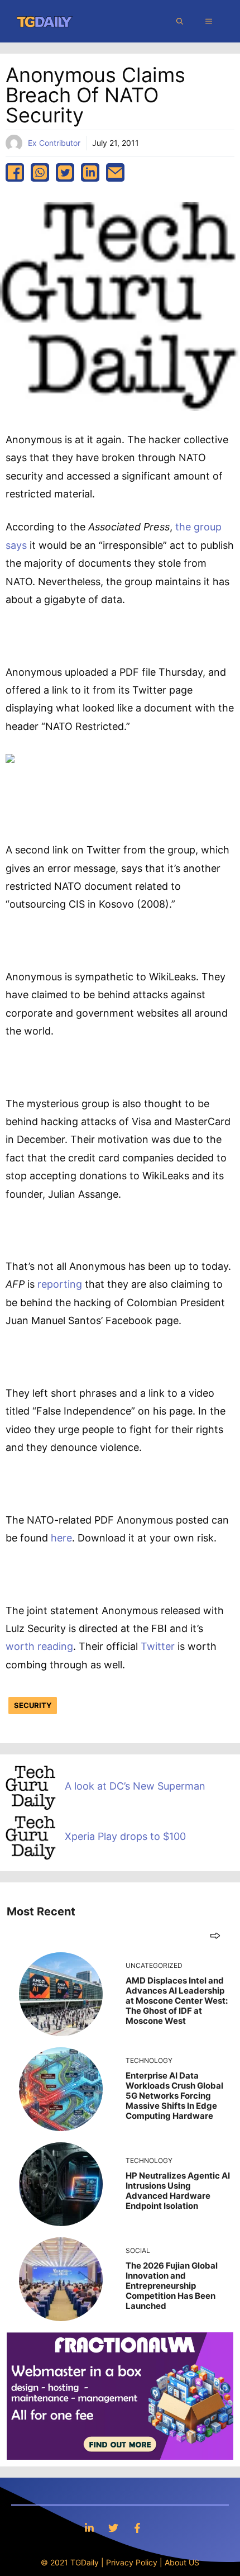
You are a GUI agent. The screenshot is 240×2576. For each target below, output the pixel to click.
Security (33, 1705)
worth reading (39, 1646)
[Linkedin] (89, 2528)
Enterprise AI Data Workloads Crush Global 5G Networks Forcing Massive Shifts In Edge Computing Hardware (174, 2096)
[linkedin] (90, 172)
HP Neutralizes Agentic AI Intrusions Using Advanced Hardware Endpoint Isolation (178, 2191)
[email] (115, 172)
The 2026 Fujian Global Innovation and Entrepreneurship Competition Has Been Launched (172, 2286)
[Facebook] (137, 2528)
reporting (60, 1284)
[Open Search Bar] (180, 21)
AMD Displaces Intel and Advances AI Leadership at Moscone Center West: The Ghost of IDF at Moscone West (177, 2001)
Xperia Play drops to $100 (125, 1836)
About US (182, 2562)
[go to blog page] (215, 1935)
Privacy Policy (132, 2562)
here (61, 1538)
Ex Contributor (54, 143)
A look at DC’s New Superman (135, 1786)
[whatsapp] (40, 172)
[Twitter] (113, 2528)
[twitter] (65, 172)
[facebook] (15, 172)
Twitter (158, 1646)
